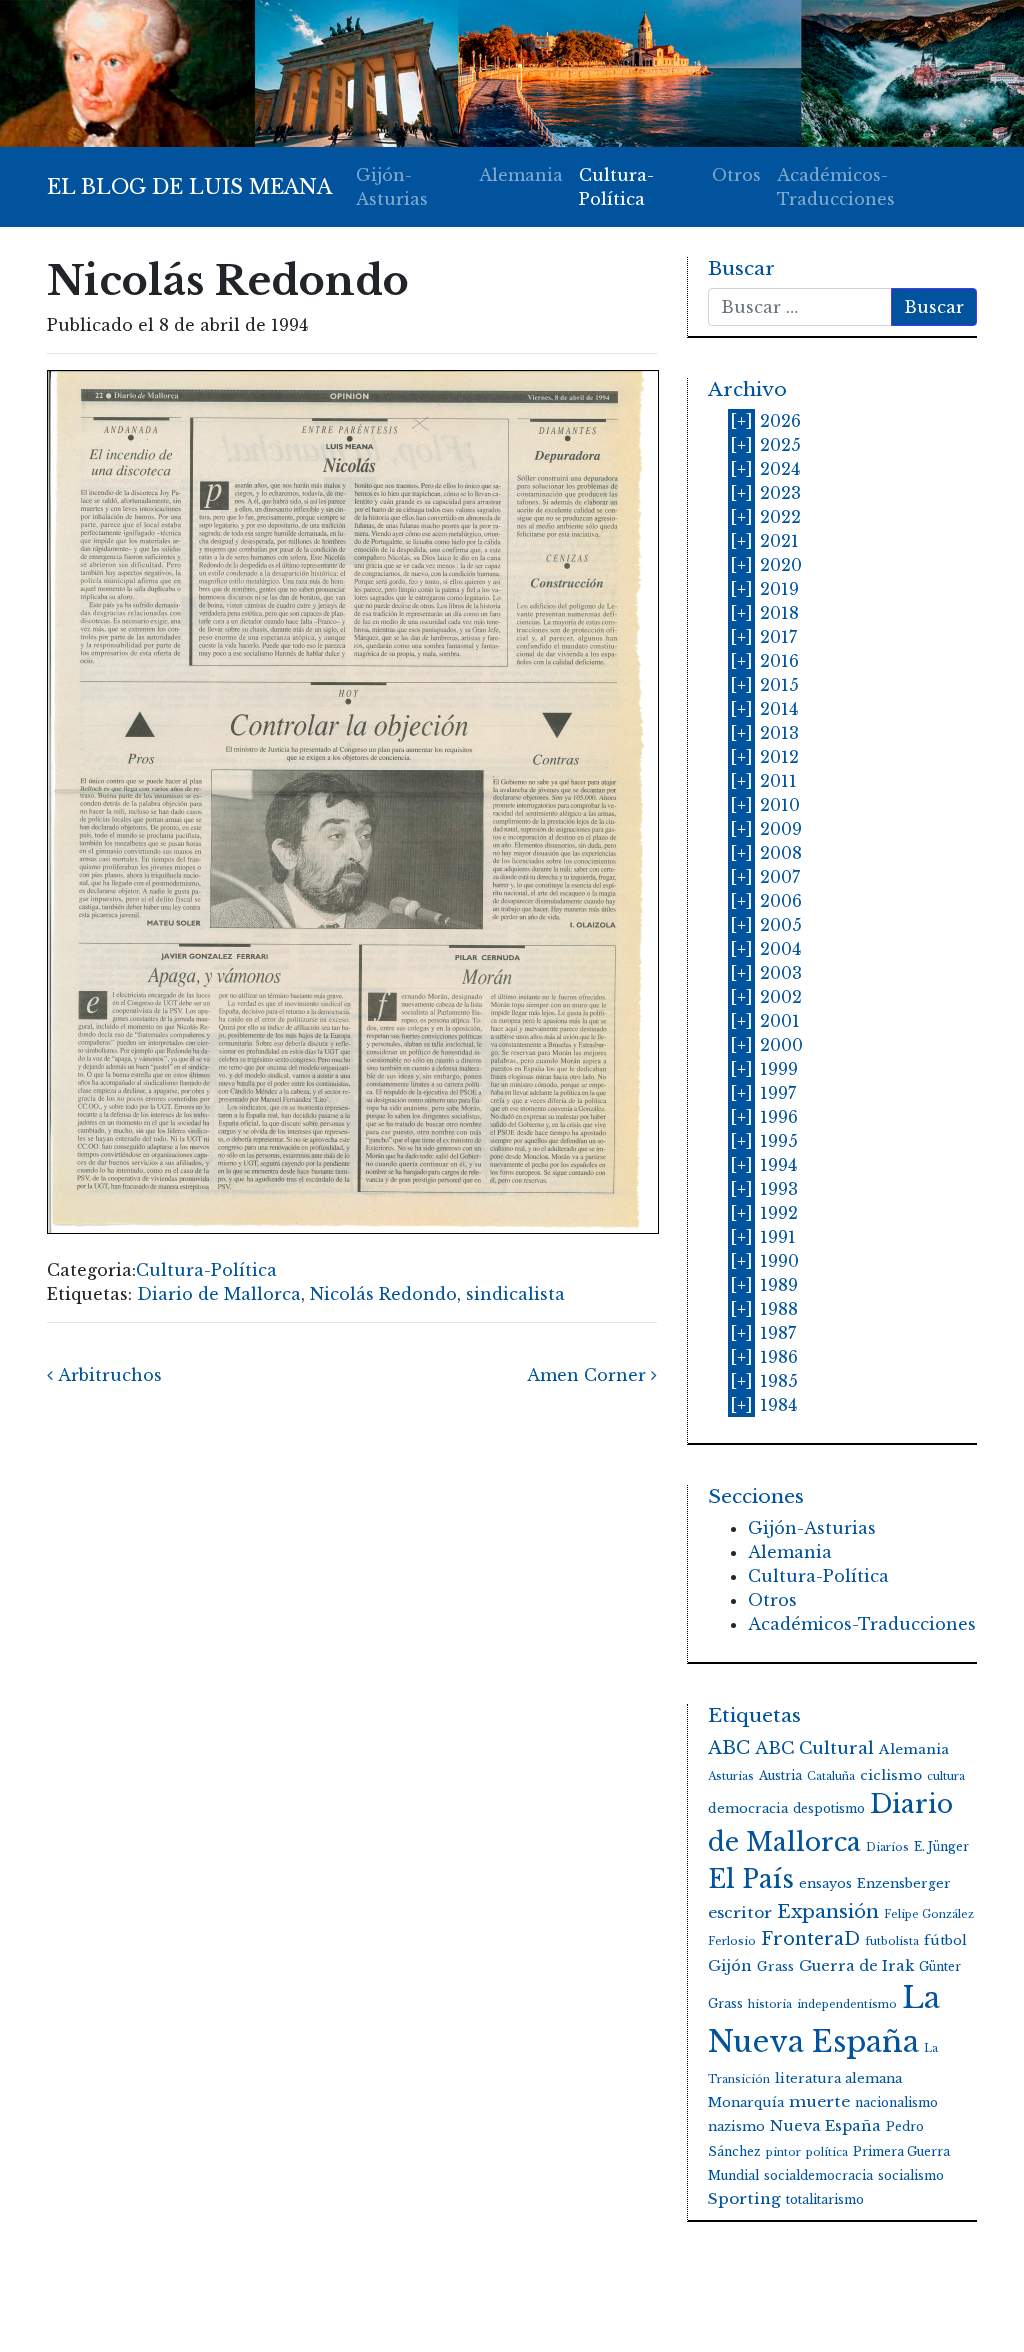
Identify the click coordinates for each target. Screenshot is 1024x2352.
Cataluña (831, 1776)
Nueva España (825, 2126)
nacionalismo (896, 2102)
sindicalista (515, 1294)
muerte (819, 2101)
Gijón (730, 1966)
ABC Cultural (814, 1748)
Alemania (521, 175)
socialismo (911, 2175)
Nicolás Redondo (383, 1294)
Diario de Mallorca (219, 1294)
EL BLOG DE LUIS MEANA (189, 187)
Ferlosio (732, 1941)
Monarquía (746, 2102)
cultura (946, 1776)
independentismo (847, 2004)
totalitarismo (825, 2199)
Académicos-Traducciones (836, 187)
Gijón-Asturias (392, 187)
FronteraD (810, 1939)
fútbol (945, 1940)
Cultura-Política (616, 187)
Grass (775, 1966)
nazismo (736, 2126)
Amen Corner (589, 1375)
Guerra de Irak (856, 1966)
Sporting (744, 2198)
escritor (740, 1912)
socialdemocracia (818, 2175)
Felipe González (929, 1914)
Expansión (828, 1911)
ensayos (825, 1883)
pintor (783, 2152)
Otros (736, 175)
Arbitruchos (107, 1375)
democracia (748, 1808)
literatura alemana (838, 2078)
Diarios (887, 1847)
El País (751, 1879)
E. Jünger (941, 1846)
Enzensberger (904, 1883)
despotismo (829, 1808)
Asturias (731, 1776)
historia (770, 2004)
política (827, 2152)
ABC (729, 1748)
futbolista (892, 1941)
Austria (780, 1775)
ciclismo (891, 1775)
